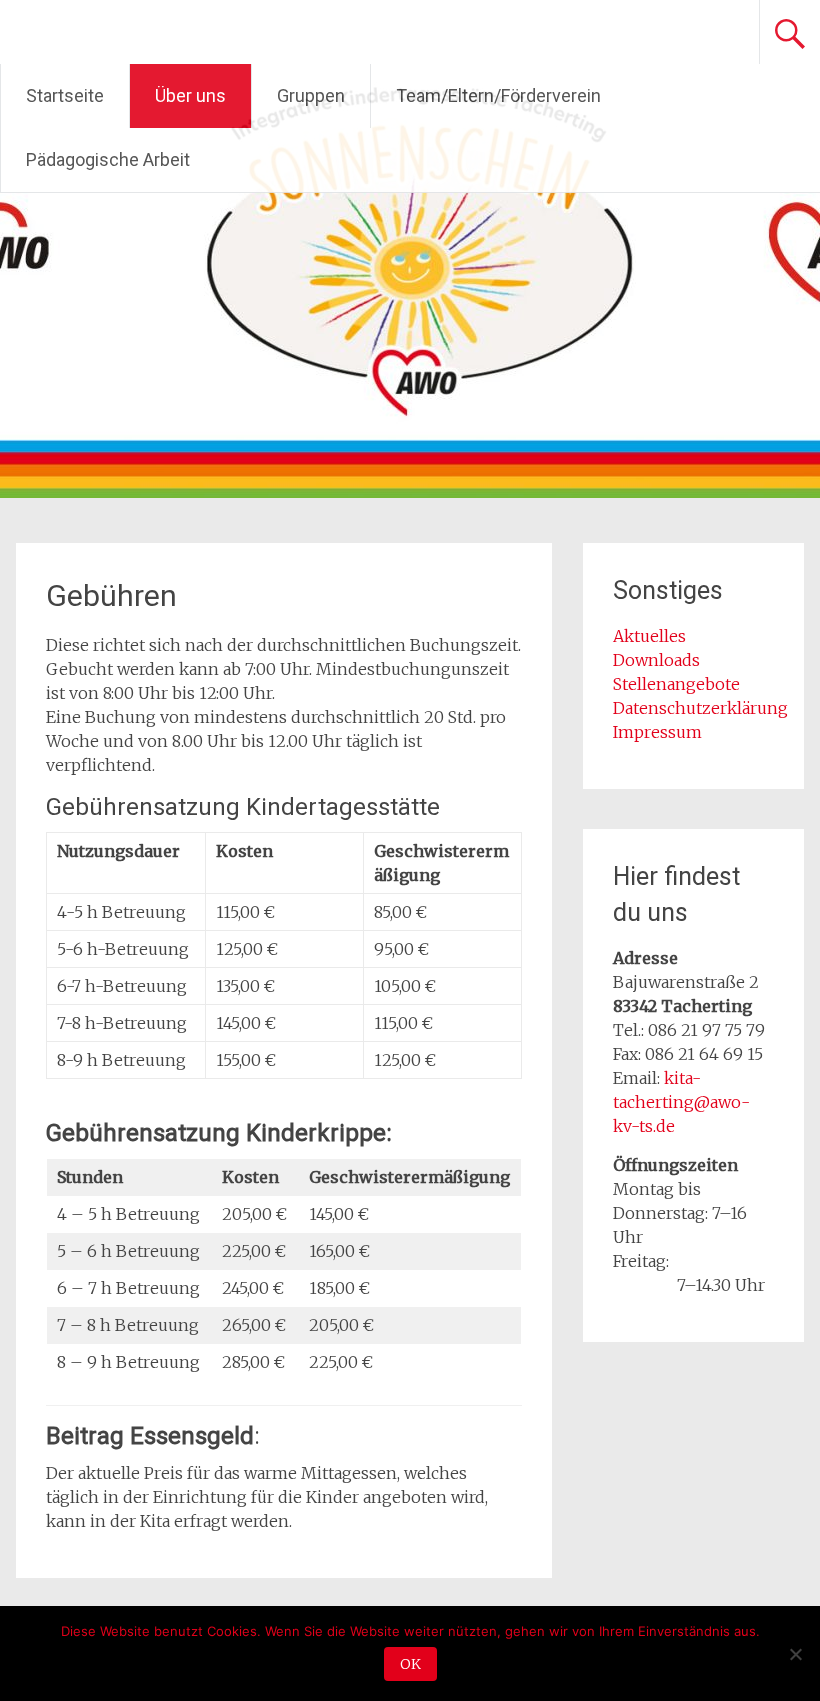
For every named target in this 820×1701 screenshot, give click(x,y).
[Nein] (795, 1654)
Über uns (190, 95)
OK (410, 1664)
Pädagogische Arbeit (108, 159)
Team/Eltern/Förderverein (498, 95)
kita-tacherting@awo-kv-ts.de (681, 1102)
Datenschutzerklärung (700, 708)
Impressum (657, 732)
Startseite (65, 95)
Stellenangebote (676, 684)
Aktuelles (649, 636)
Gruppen (311, 95)
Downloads (656, 660)
